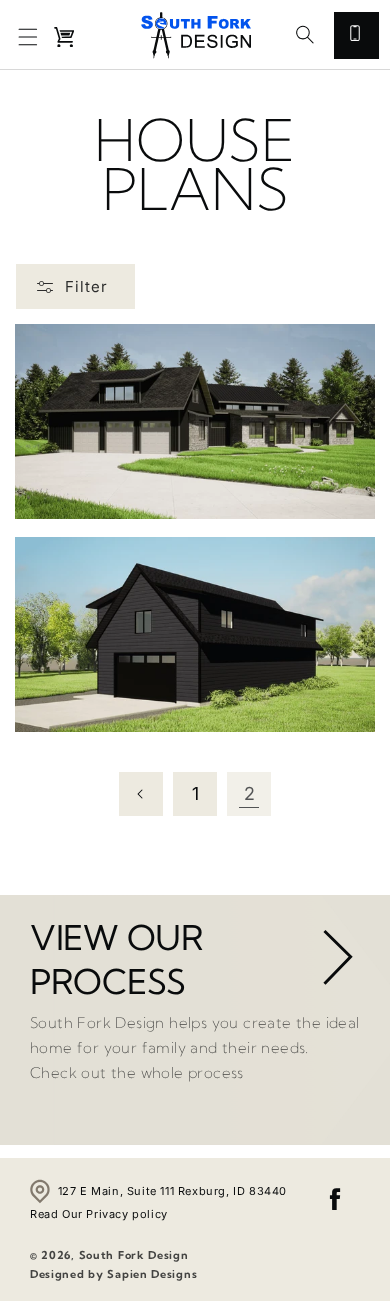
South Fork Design (134, 1255)
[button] (28, 37)
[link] (334, 954)
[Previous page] (141, 794)
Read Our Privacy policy (99, 1214)
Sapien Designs (152, 1274)
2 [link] (249, 793)
